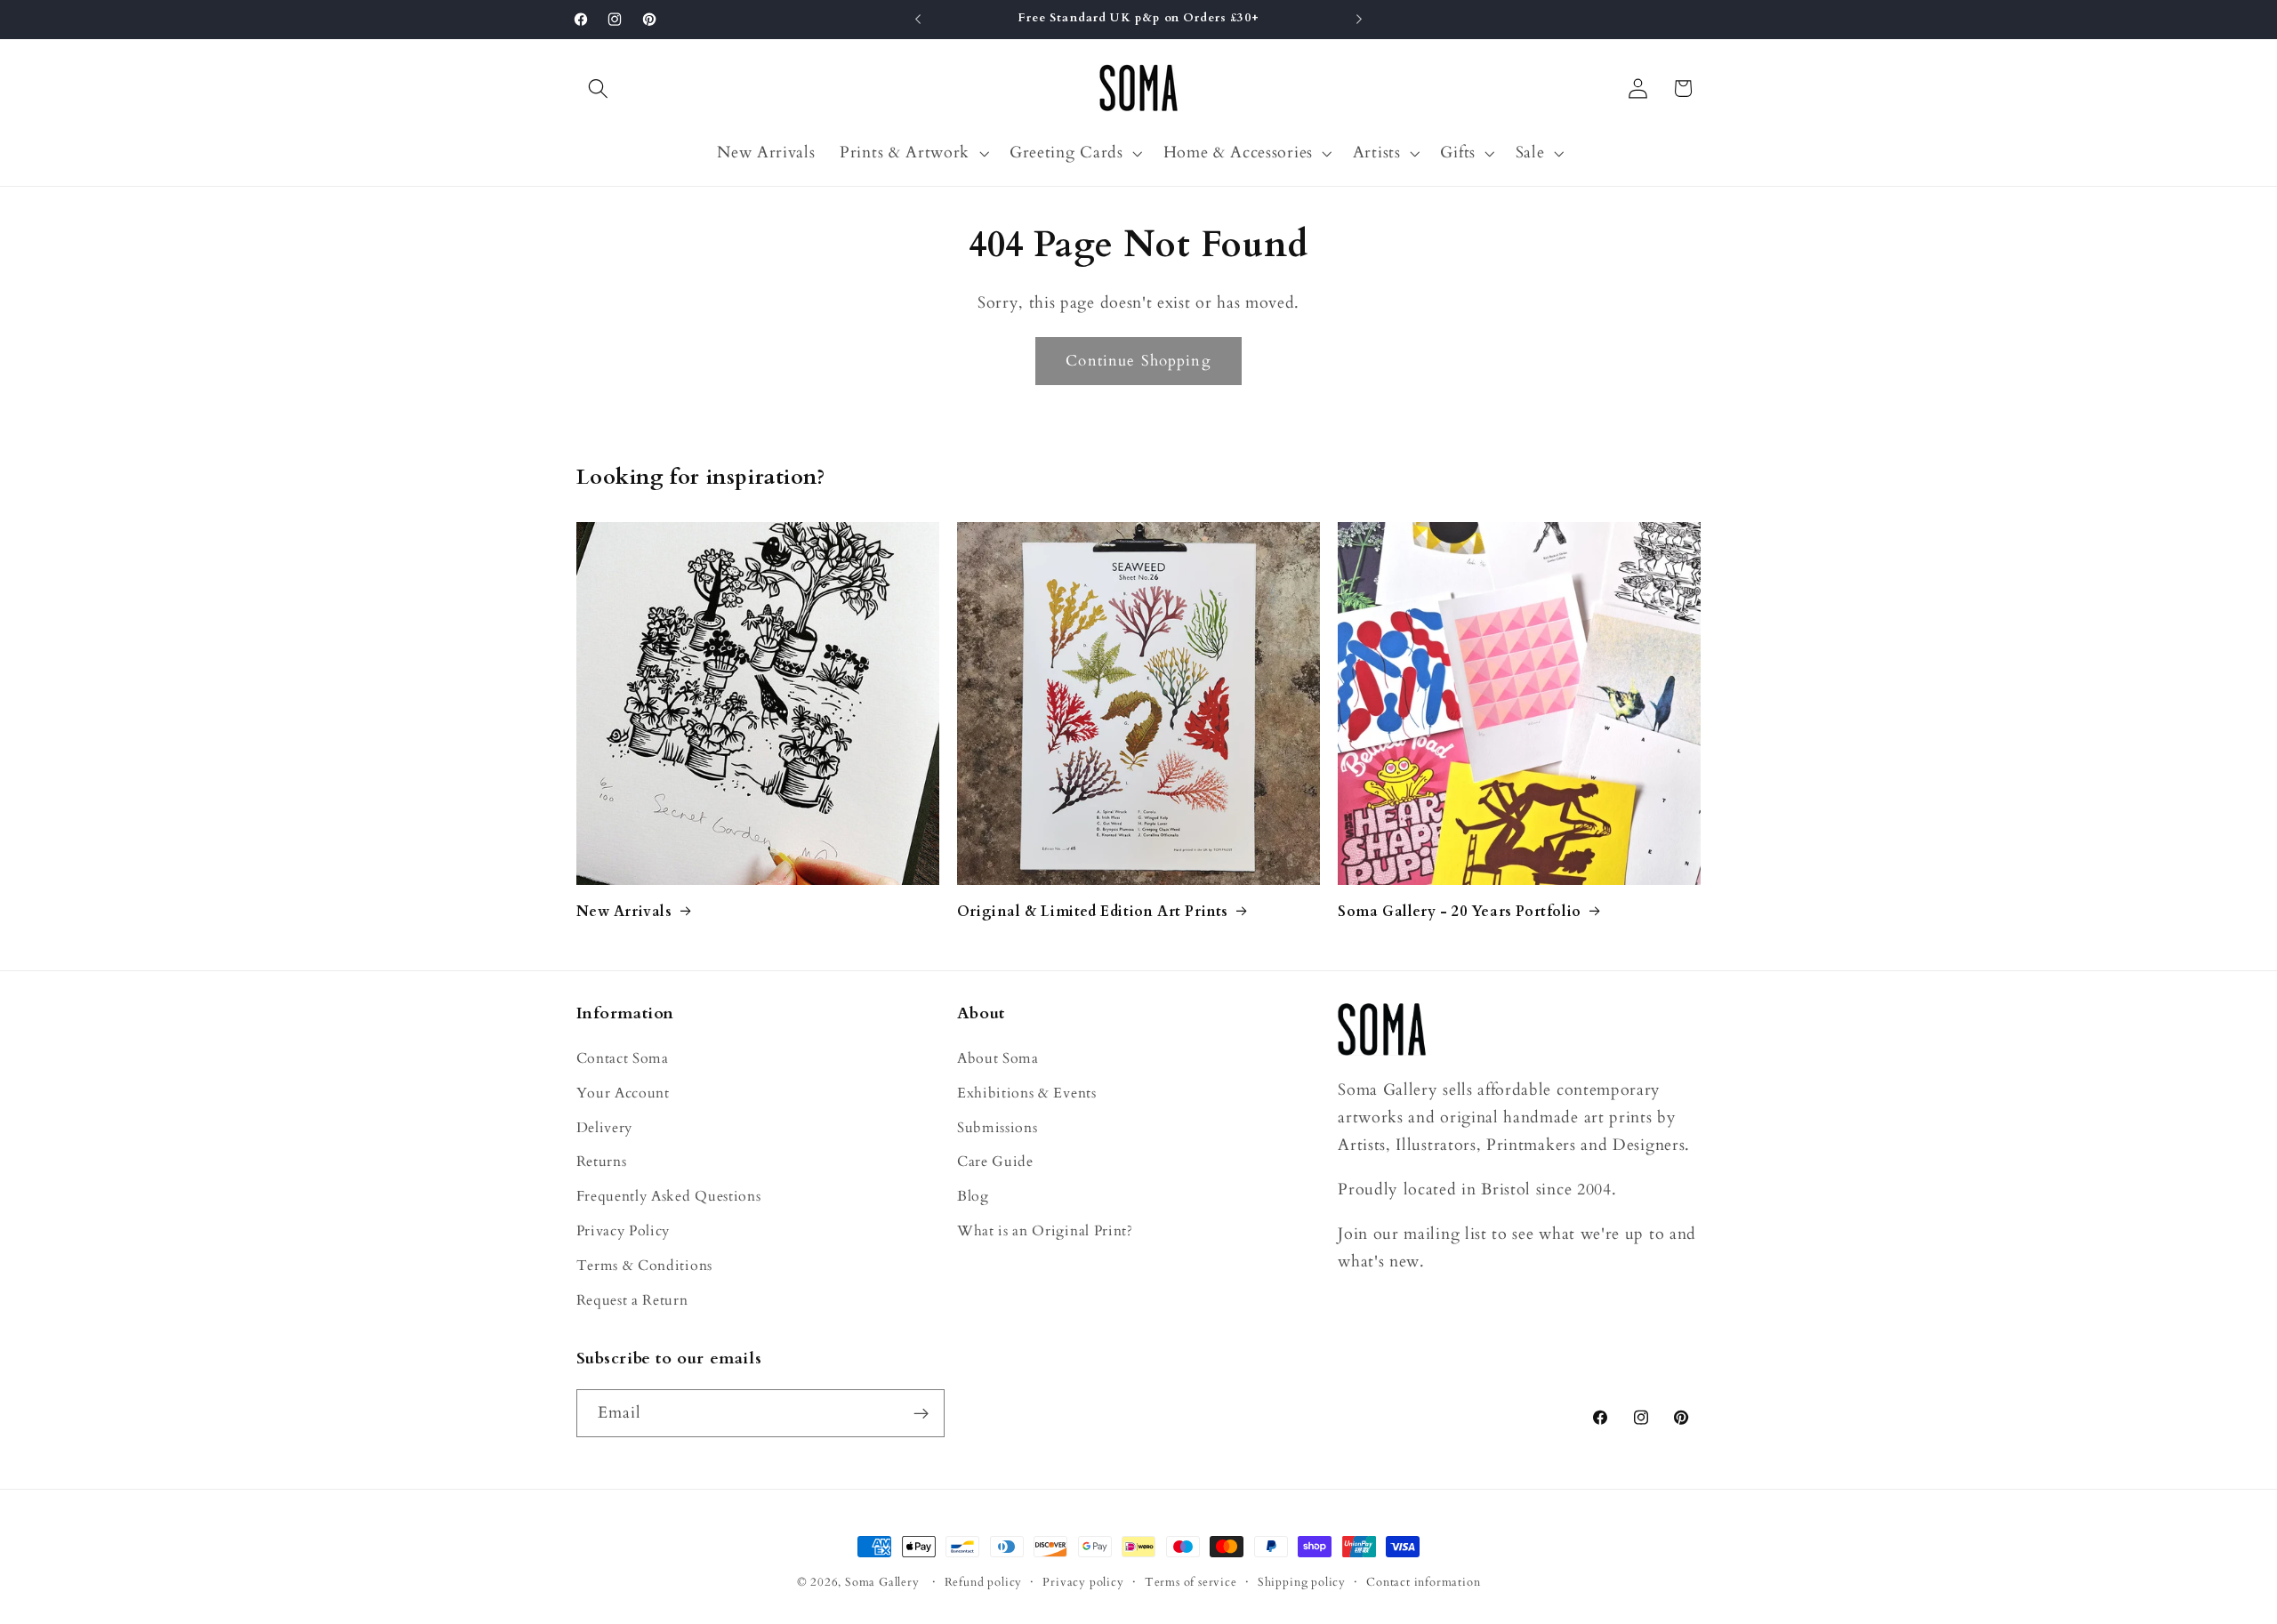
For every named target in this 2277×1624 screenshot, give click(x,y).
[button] (599, 88)
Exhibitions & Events (1027, 1093)
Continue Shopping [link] (1138, 361)
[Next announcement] (1359, 20)
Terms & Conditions (644, 1266)
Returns (602, 1162)
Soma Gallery (882, 1582)
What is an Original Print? (1045, 1231)
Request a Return (632, 1300)
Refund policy (983, 1582)
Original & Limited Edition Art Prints (1093, 912)
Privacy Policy (624, 1231)
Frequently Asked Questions (669, 1197)
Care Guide (995, 1162)
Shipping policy (1302, 1582)
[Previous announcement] (918, 20)
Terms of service (1191, 1582)
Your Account (623, 1093)
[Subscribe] (921, 1414)
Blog (973, 1197)
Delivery (605, 1128)
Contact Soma (623, 1058)
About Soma (998, 1058)
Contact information (1423, 1582)
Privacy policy (1083, 1582)
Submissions (998, 1128)
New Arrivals (624, 912)
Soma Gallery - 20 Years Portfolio (1460, 912)
